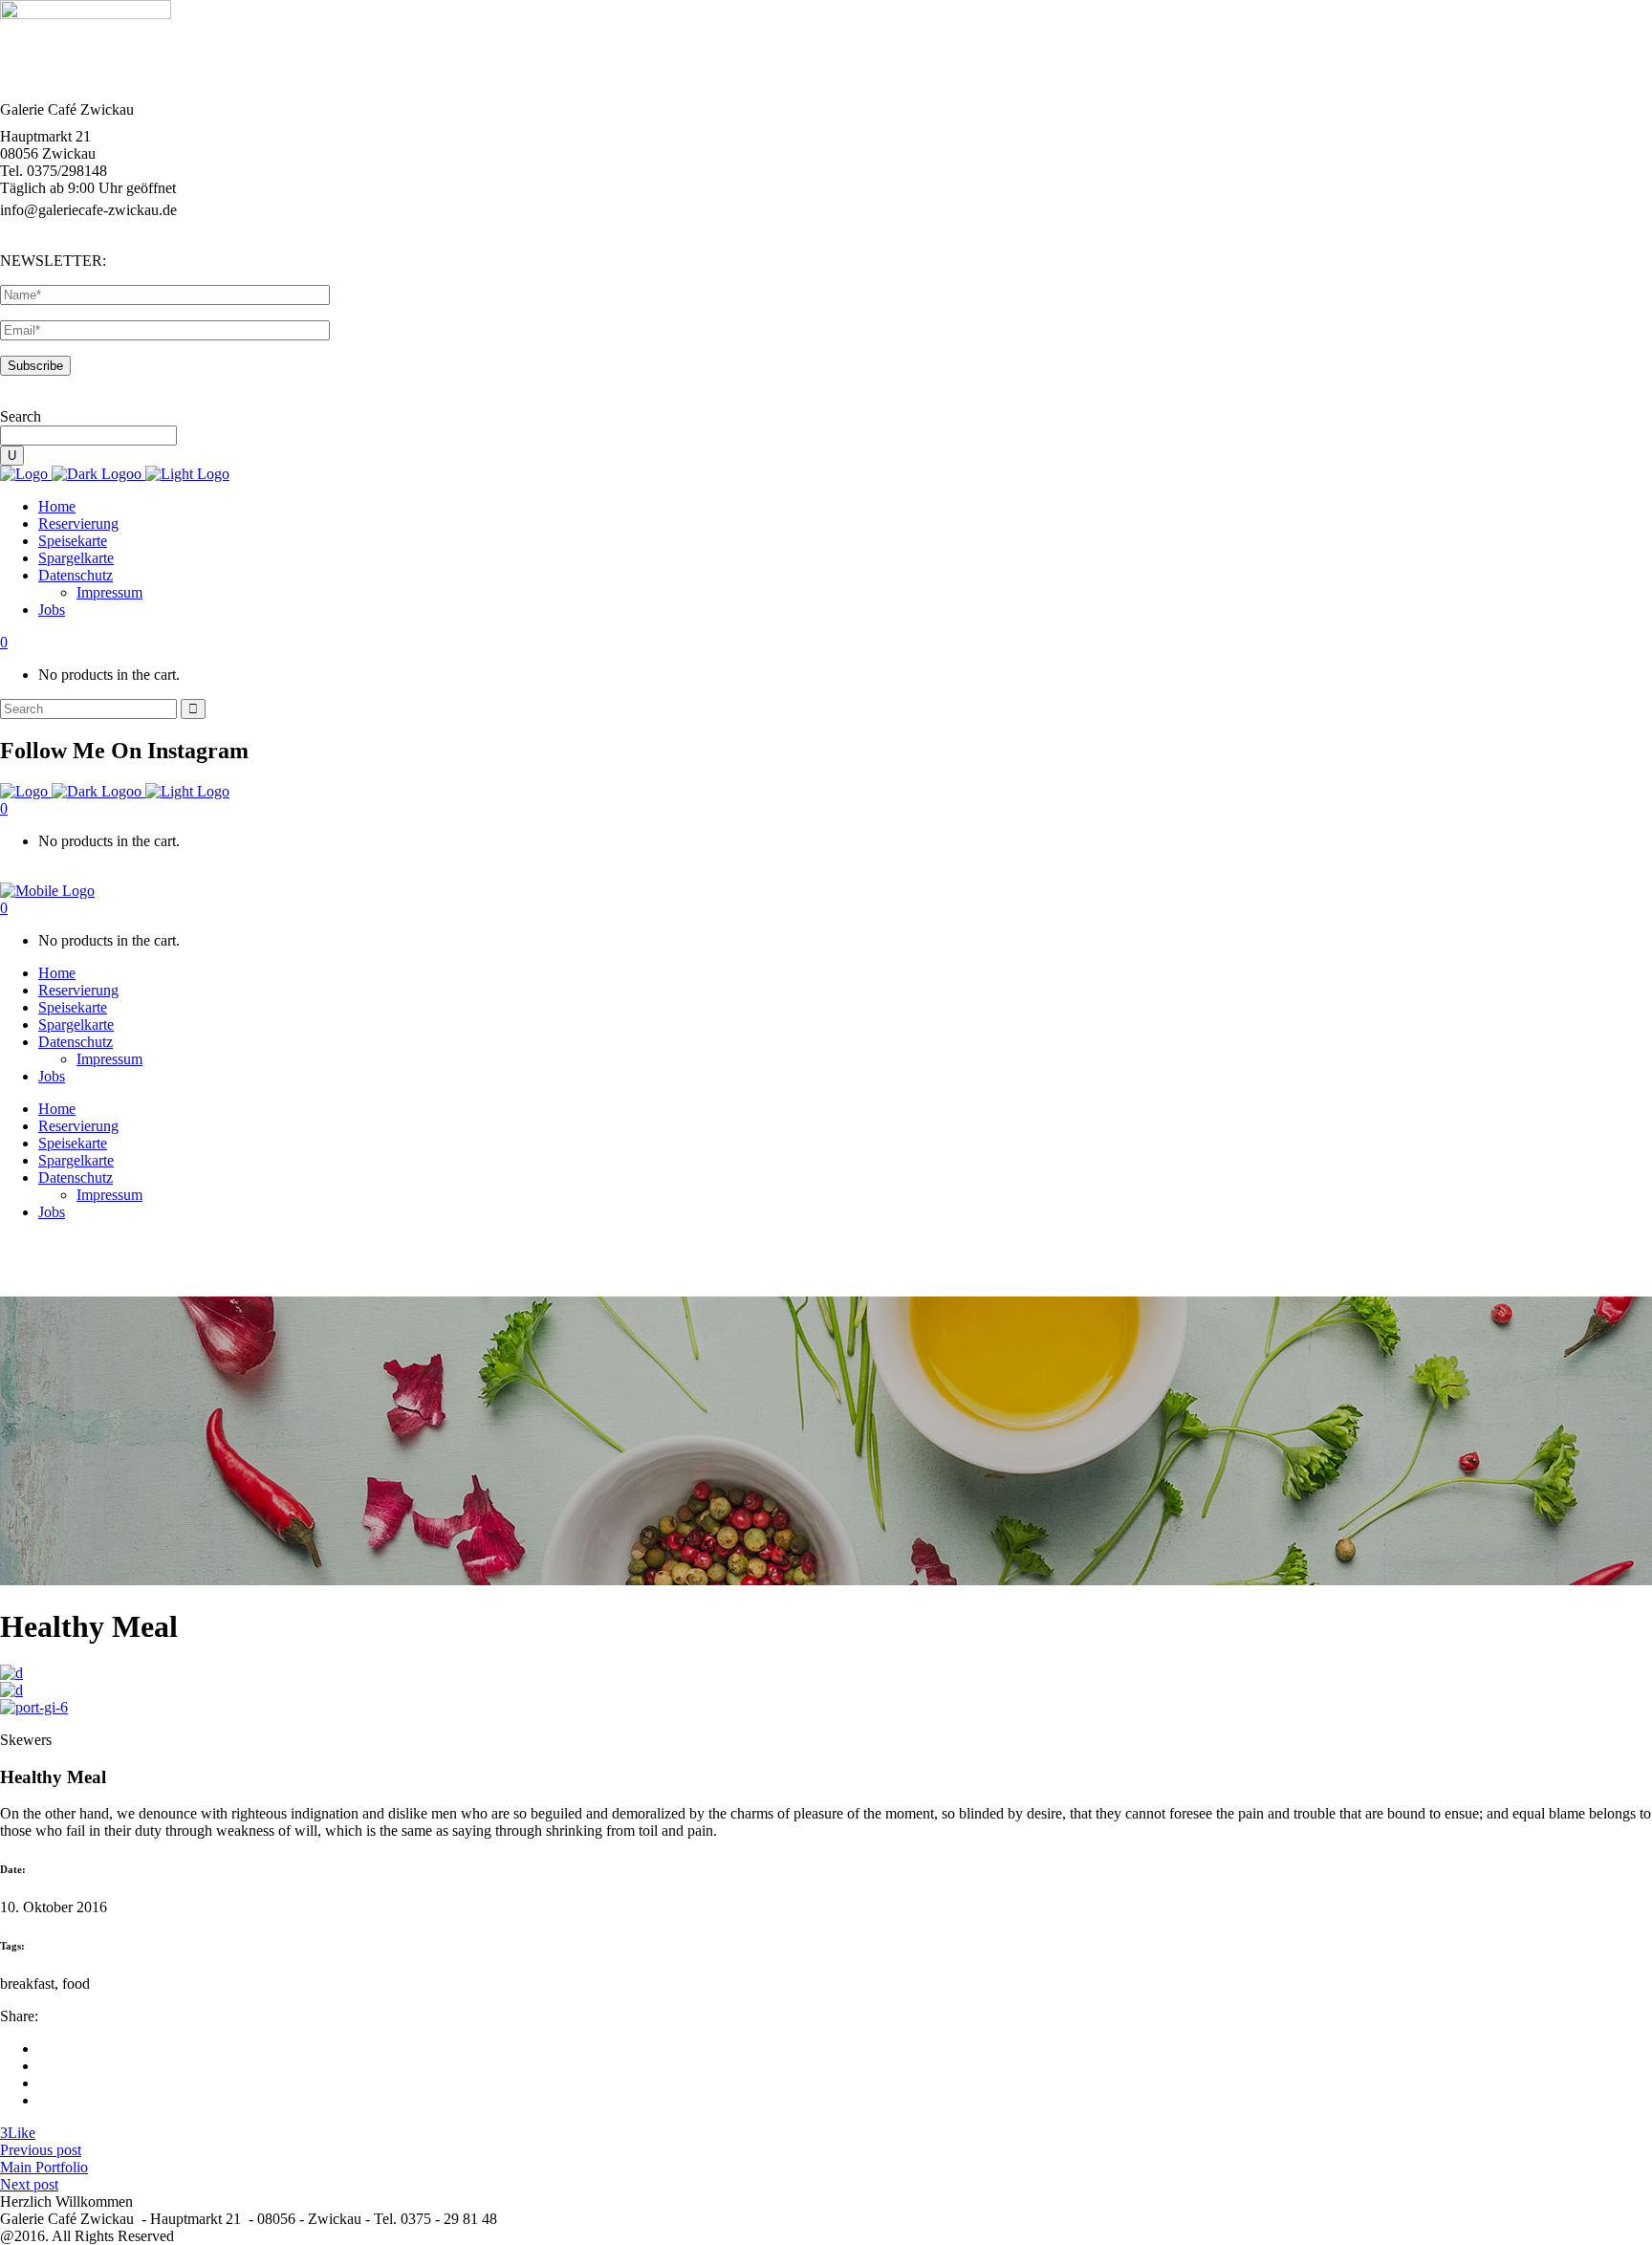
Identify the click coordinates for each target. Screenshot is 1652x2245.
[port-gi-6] (34, 1707)
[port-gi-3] (11, 1690)
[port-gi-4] (11, 1673)
